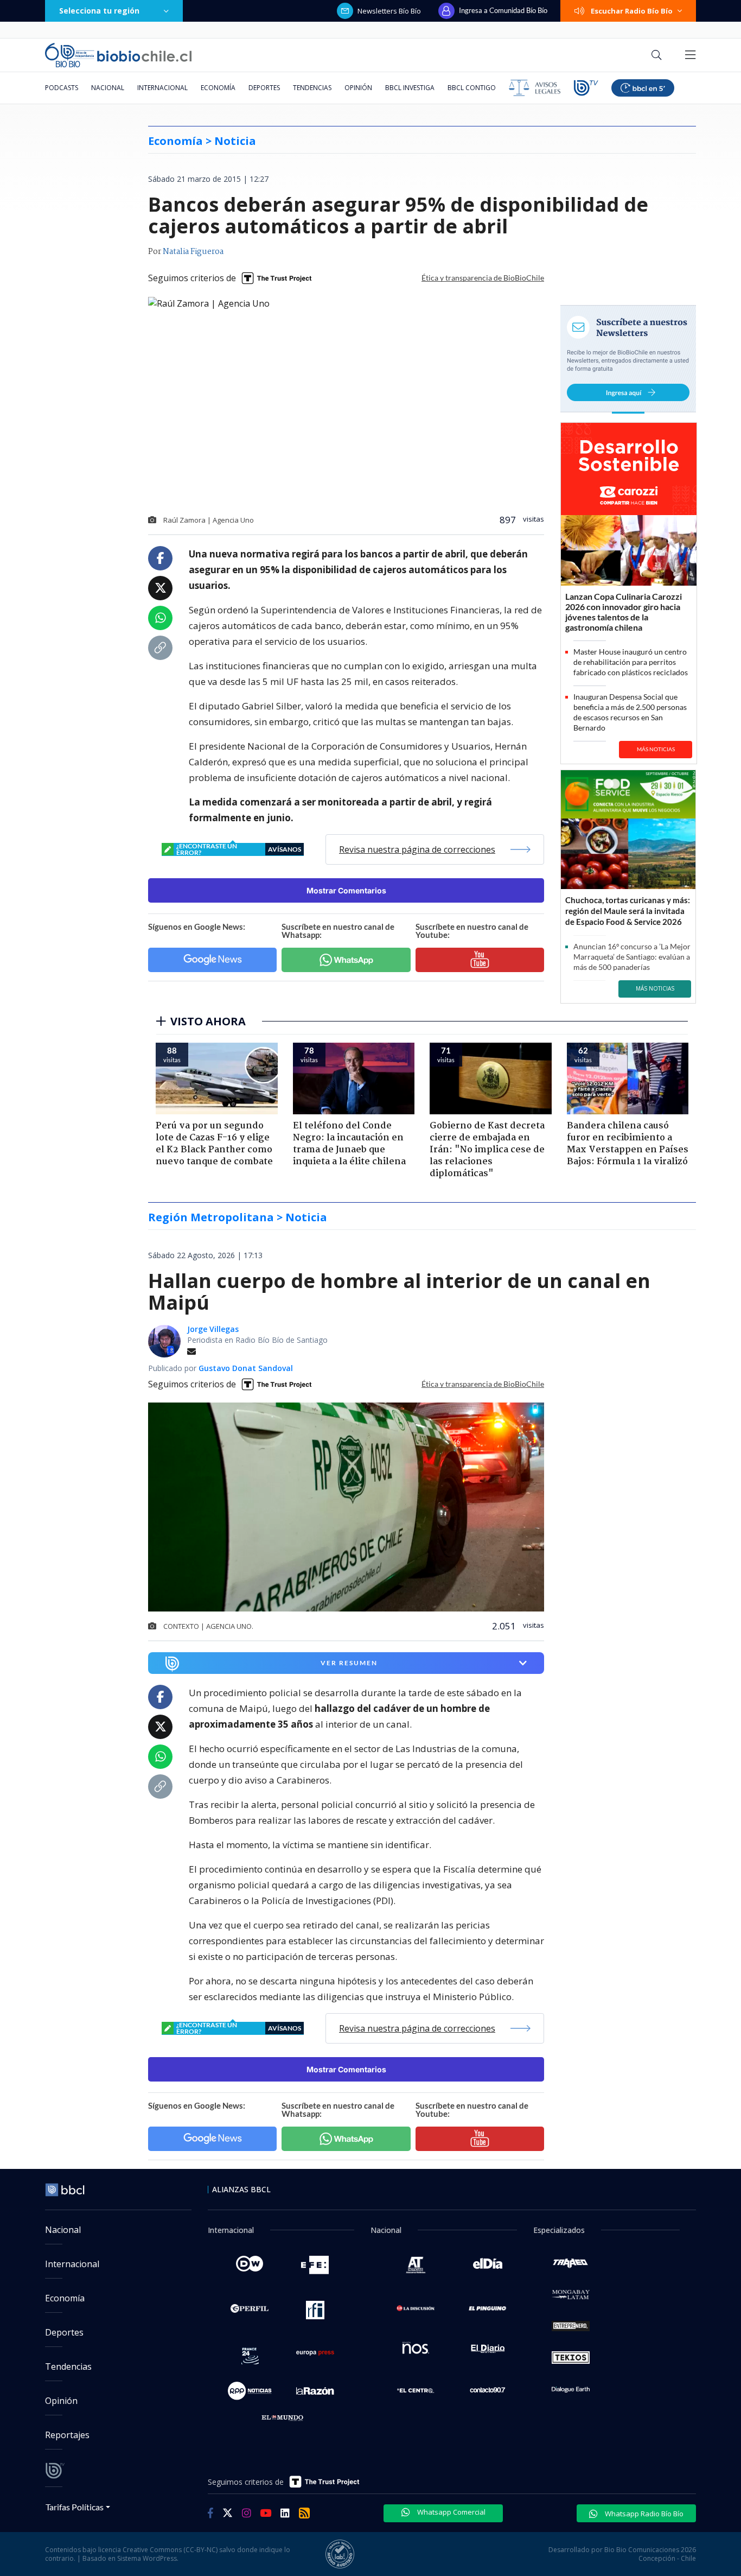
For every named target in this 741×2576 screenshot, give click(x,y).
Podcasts (62, 88)
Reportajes (67, 2435)
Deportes (264, 88)
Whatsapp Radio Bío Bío (643, 2514)
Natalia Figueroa (193, 252)
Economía (218, 88)
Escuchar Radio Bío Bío (632, 11)
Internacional (162, 88)
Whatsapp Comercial (451, 2512)
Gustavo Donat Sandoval (246, 1368)
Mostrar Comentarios (346, 890)
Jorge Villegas (213, 1329)
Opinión (358, 88)
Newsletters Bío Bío (389, 11)
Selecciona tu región (99, 11)
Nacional (108, 88)
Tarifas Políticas (75, 2507)
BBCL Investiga (410, 88)
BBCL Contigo (472, 88)
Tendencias (312, 88)
